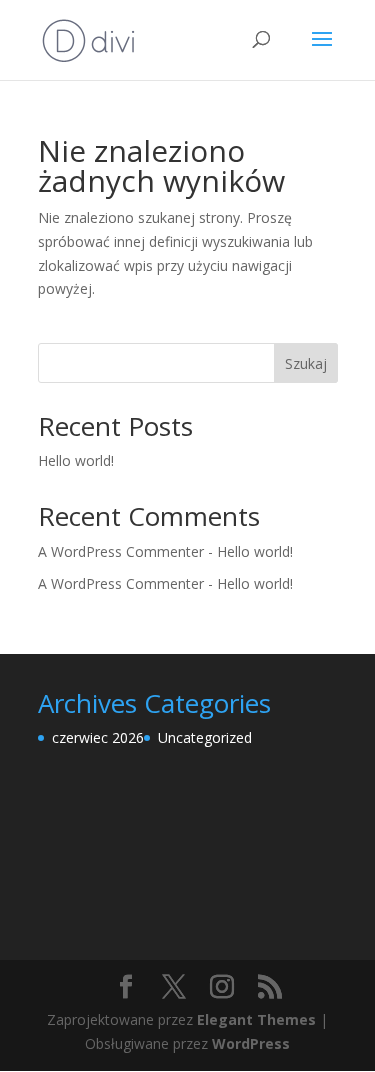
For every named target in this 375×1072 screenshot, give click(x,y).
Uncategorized (205, 737)
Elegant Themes (256, 1019)
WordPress (251, 1043)
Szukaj (306, 363)
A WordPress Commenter (121, 583)
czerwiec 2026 (98, 737)
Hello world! (76, 460)
